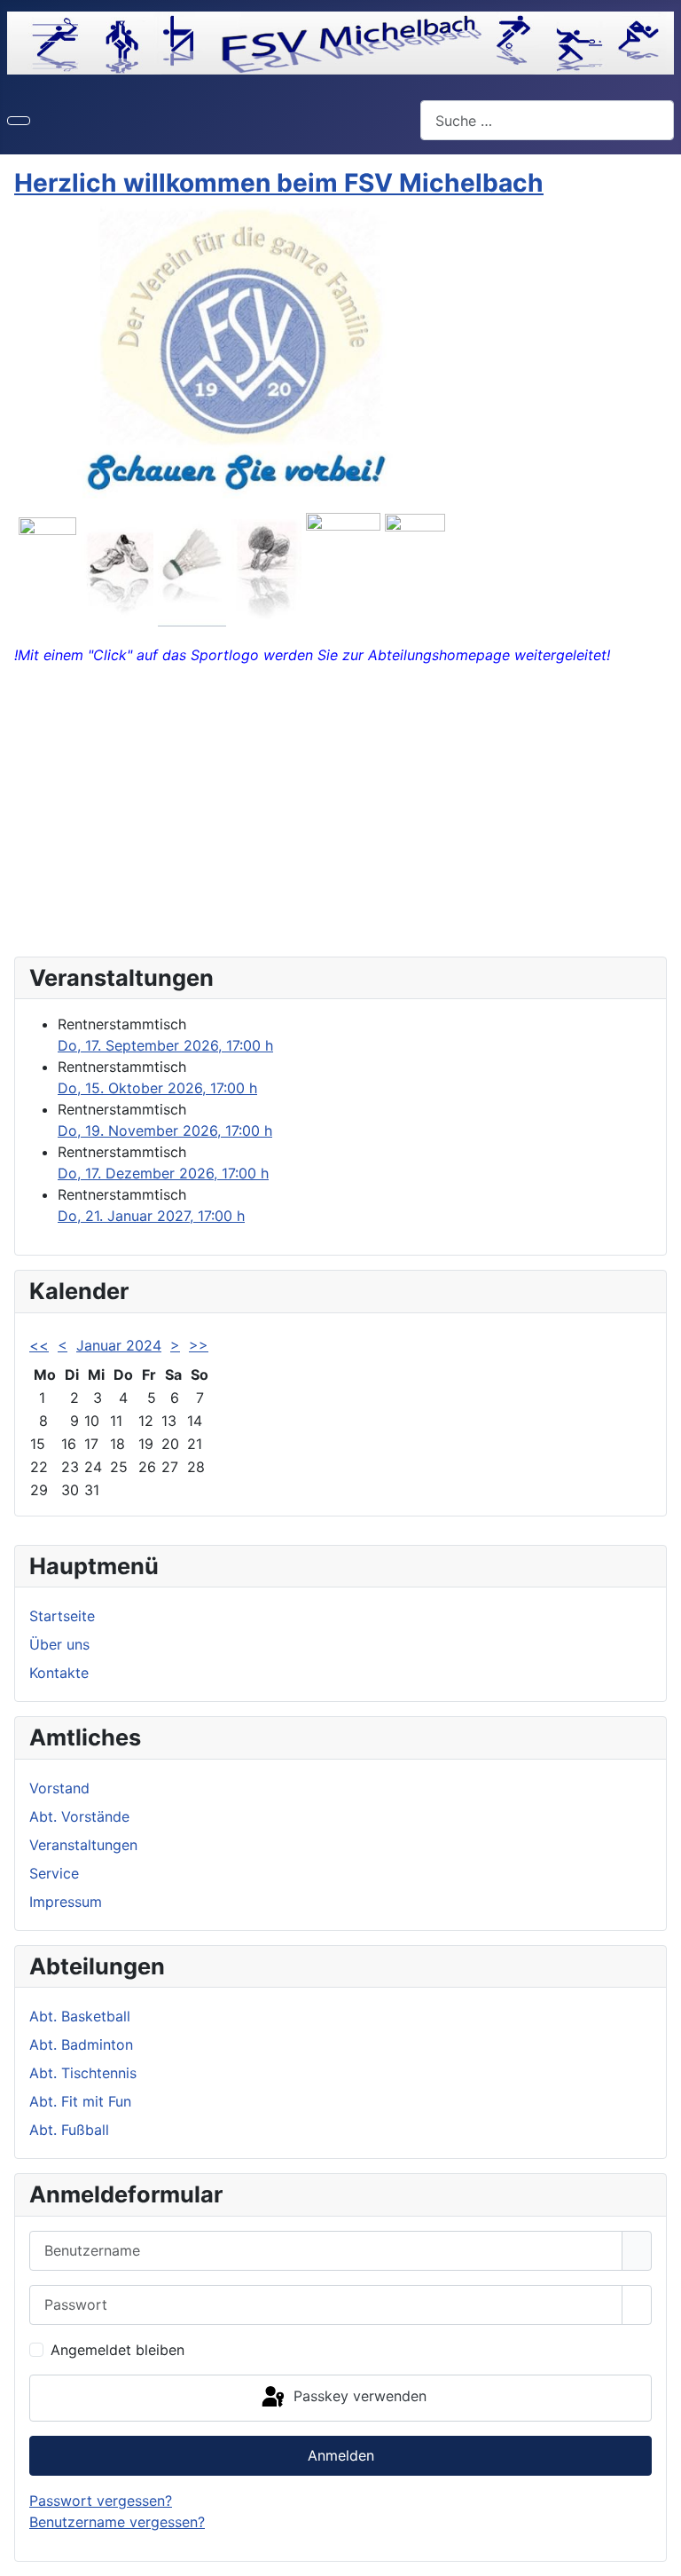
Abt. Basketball (80, 2016)
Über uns (59, 1644)
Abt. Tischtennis (83, 2073)
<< (39, 1345)
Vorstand (59, 1788)
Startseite (62, 1616)
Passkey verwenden (358, 2397)
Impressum (66, 1902)
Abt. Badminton (81, 2044)
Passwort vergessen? (101, 2501)
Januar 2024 (119, 1345)
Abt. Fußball (69, 2130)
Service (54, 1873)
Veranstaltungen (83, 1845)
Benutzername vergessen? (117, 2522)
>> (199, 1345)
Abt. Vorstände (79, 1816)
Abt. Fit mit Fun (80, 2101)
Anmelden (341, 2455)
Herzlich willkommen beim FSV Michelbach (279, 183)
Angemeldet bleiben (117, 2350)
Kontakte (59, 1673)
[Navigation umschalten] (19, 121)
